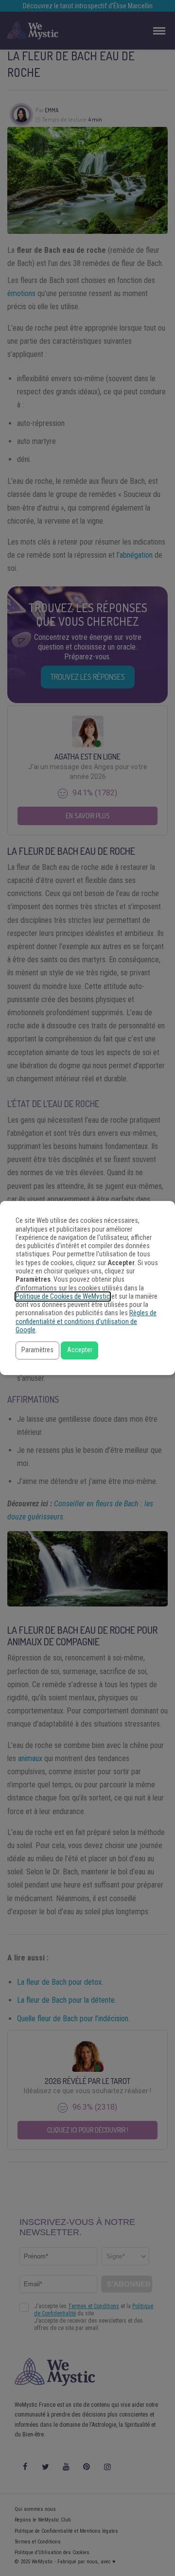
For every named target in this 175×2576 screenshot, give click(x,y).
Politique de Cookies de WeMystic (63, 1297)
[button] (37, 1350)
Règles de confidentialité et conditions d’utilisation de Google (86, 1322)
